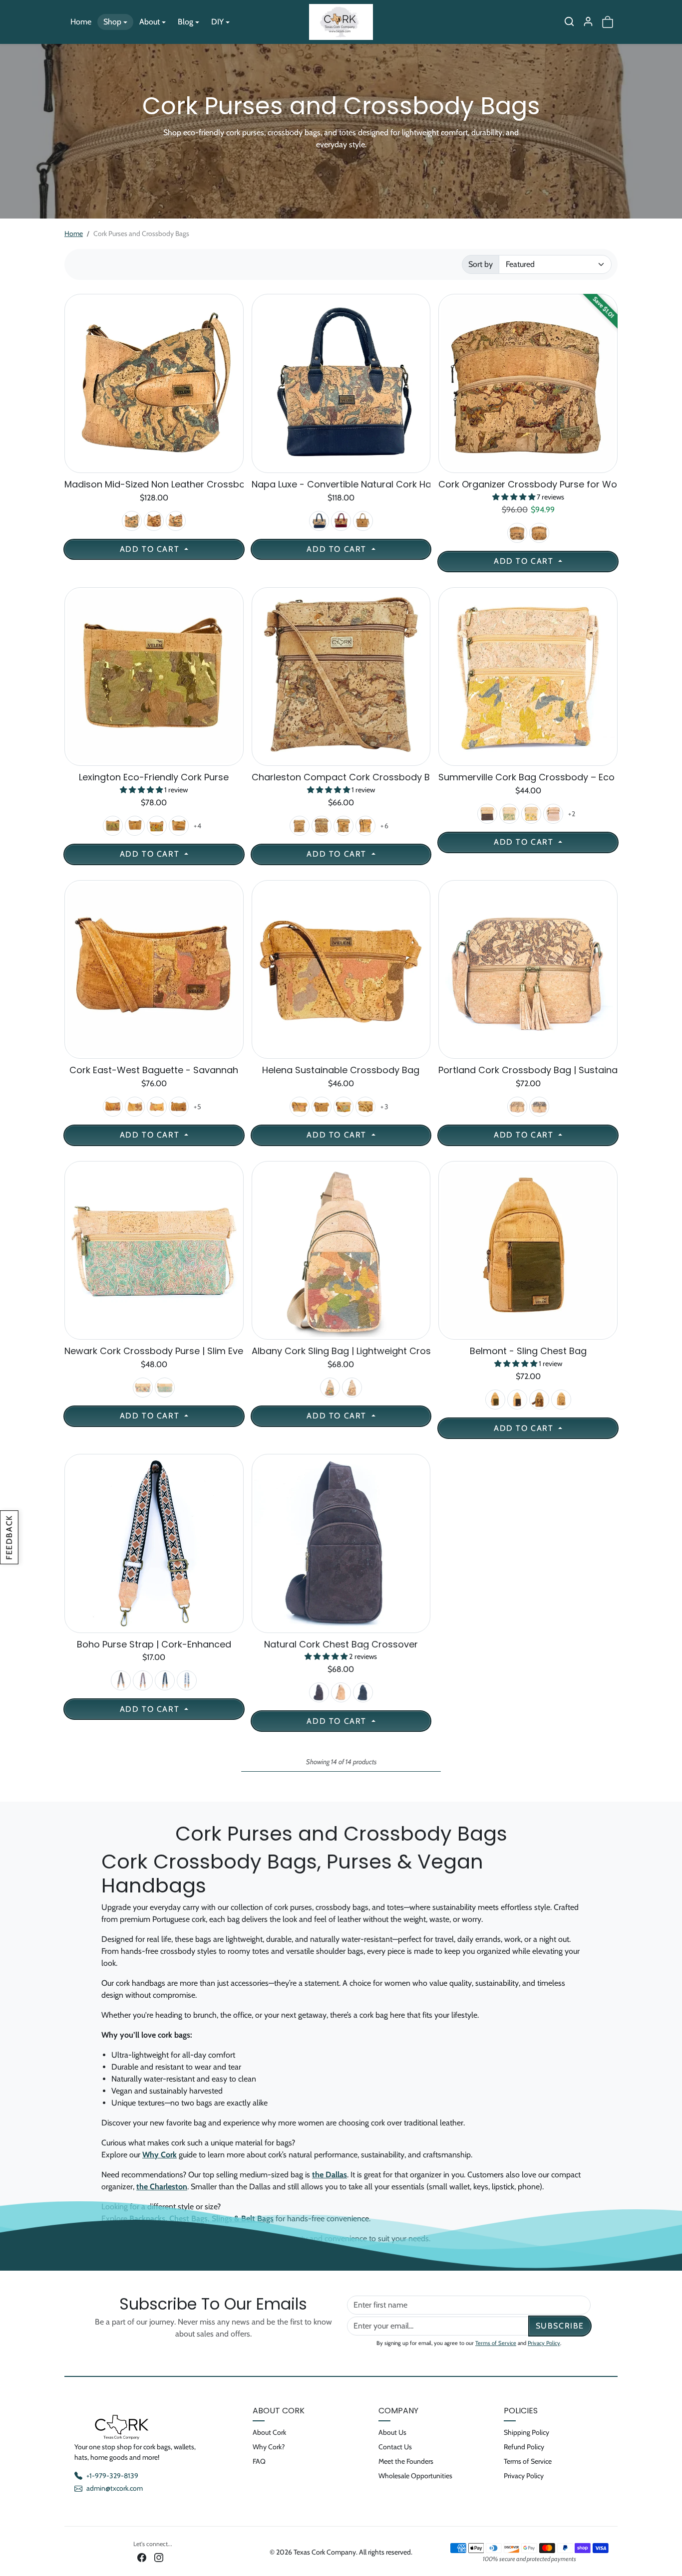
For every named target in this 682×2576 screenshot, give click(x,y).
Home (81, 22)
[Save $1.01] (528, 467)
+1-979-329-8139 (112, 2476)
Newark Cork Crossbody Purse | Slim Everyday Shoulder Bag (154, 1351)
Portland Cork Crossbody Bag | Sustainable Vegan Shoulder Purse (528, 1070)
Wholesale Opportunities (415, 2476)
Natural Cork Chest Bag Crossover (341, 1644)
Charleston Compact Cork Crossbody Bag (341, 777)
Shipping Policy (526, 2432)
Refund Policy (524, 2447)
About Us (392, 2432)
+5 (198, 1107)
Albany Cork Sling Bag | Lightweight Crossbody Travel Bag (341, 1351)
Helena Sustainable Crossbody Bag (341, 1070)
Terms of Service (496, 2343)
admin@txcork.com (115, 2488)
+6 (385, 826)
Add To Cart (151, 549)
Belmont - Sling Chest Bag (528, 1351)
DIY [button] (217, 22)
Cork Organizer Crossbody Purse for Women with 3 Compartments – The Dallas (528, 484)
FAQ (259, 2461)
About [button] (150, 22)
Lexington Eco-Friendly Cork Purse (154, 777)
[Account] (588, 21)
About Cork (269, 2432)
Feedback (9, 1537)
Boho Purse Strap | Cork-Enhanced (154, 1644)
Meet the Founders (406, 2461)
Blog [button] (185, 22)
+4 (198, 826)
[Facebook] (142, 2557)
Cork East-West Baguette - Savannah (154, 1070)
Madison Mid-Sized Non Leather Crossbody (154, 484)
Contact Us (395, 2447)
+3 (385, 1107)
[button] (569, 21)
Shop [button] (112, 22)
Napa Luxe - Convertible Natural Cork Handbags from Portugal (341, 484)
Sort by (481, 264)
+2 (572, 814)
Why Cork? (269, 2447)
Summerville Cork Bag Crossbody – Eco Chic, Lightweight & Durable (528, 777)
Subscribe (560, 2326)
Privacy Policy (544, 2343)
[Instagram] (159, 2557)
